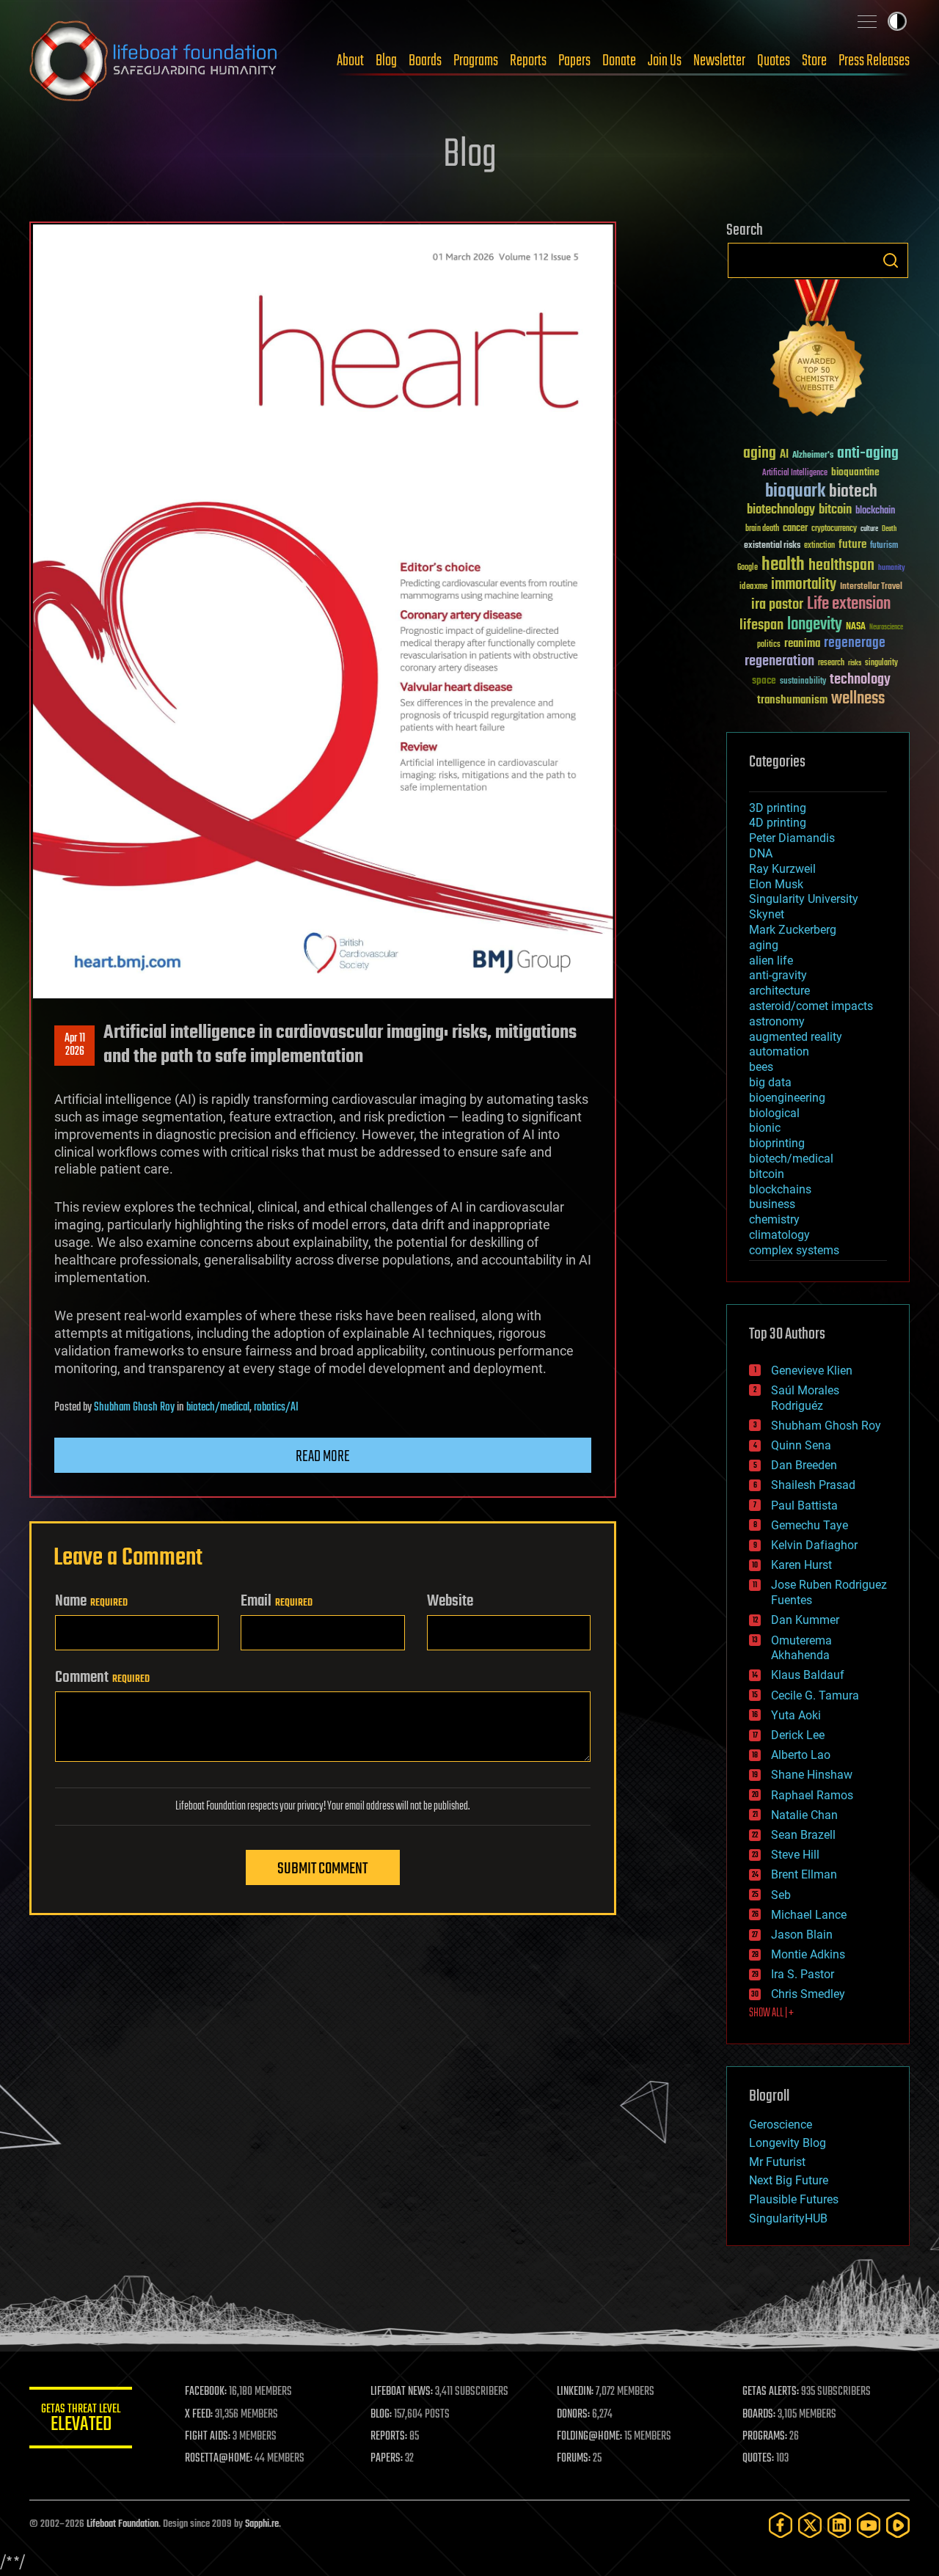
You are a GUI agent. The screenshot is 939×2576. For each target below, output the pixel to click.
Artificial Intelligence (795, 473)
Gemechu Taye (810, 1525)
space (764, 680)
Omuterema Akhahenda (801, 1648)
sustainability (803, 682)
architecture (779, 991)
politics (769, 645)
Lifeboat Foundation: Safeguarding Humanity (154, 61)
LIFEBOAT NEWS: (402, 2392)
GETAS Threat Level (81, 2420)
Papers (574, 61)
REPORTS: (389, 2437)
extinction (819, 546)
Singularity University (804, 899)
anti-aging (868, 454)
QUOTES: (758, 2459)
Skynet (767, 914)
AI (784, 455)
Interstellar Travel (871, 587)
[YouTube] (869, 2525)
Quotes (774, 61)
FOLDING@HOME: (589, 2437)
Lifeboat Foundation (123, 2524)
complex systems (794, 1250)
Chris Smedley (808, 1994)
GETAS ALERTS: (771, 2392)
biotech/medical (218, 1408)
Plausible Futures (794, 2199)
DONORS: (573, 2415)
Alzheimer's (813, 456)
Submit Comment (322, 1869)
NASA (856, 627)
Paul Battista (804, 1505)
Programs (476, 61)
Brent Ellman (804, 1874)
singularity (881, 663)
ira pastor (777, 605)
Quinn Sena (801, 1445)
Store (814, 61)
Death (889, 529)
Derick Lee (798, 1735)
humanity (892, 568)
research (831, 663)
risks (855, 663)
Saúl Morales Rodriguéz (805, 1398)
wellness (858, 699)
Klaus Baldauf (808, 1675)
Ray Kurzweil (782, 869)
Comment (102, 1677)
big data (770, 1082)
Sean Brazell (803, 1835)
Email (277, 1601)
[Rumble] (898, 2525)
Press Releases (874, 61)
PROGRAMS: (765, 2437)
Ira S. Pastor (803, 1974)
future (852, 545)
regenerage (855, 643)
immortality (804, 585)
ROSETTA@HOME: (219, 2459)
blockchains (780, 1189)
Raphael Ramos (812, 1795)
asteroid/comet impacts (811, 1006)
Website (450, 1601)
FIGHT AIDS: (208, 2437)
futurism (884, 546)
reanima (802, 644)
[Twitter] (810, 2525)
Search (891, 260)
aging (760, 454)
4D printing (778, 823)
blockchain (875, 511)
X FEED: (199, 2415)
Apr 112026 (75, 1045)
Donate (619, 61)
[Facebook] (781, 2525)
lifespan (761, 625)
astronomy (777, 1021)
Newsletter (719, 61)
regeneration (779, 661)
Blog (386, 61)
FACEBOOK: (206, 2392)
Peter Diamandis (792, 838)
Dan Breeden (804, 1465)
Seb (781, 1895)
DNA (761, 853)
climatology (779, 1235)
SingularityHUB (788, 2218)
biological (774, 1113)
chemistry (774, 1219)
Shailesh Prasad (813, 1485)
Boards (425, 61)
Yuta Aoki (796, 1715)
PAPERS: (387, 2459)
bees (761, 1067)
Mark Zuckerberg (793, 930)
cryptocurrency (834, 529)
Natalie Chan (804, 1815)
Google (748, 568)
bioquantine (855, 472)
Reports (528, 61)
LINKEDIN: (575, 2392)
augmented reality (796, 1037)
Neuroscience (886, 628)
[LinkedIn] (839, 2525)
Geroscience (781, 2125)
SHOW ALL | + (771, 2013)
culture (869, 529)
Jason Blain (802, 1935)
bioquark (795, 492)
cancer (795, 529)
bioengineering (787, 1098)
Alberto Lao (801, 1755)
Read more (323, 1457)
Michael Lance (809, 1915)
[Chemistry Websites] (818, 351)
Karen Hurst (801, 1565)
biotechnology (781, 510)
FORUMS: (574, 2459)
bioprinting (777, 1143)
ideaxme (753, 588)
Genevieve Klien (812, 1371)
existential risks (772, 546)
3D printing (778, 808)
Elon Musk (776, 884)
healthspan (841, 566)
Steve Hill (795, 1855)
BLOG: (381, 2415)
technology (860, 680)
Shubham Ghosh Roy (134, 1408)
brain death (762, 529)
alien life (771, 960)
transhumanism (792, 700)
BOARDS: (759, 2415)
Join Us (665, 61)
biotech (853, 492)
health (783, 565)
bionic (765, 1128)
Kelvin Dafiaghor (814, 1545)
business (772, 1204)
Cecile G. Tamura (815, 1695)
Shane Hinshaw (812, 1775)
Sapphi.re (262, 2524)
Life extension (849, 604)
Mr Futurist (777, 2162)
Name (91, 1601)
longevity (815, 625)
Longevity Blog (788, 2143)
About (350, 61)
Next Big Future (789, 2180)
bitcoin (835, 510)
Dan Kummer (805, 1620)
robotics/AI (276, 1408)
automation (779, 1051)
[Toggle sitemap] (867, 21)
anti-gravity (778, 975)
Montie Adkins (808, 1954)
